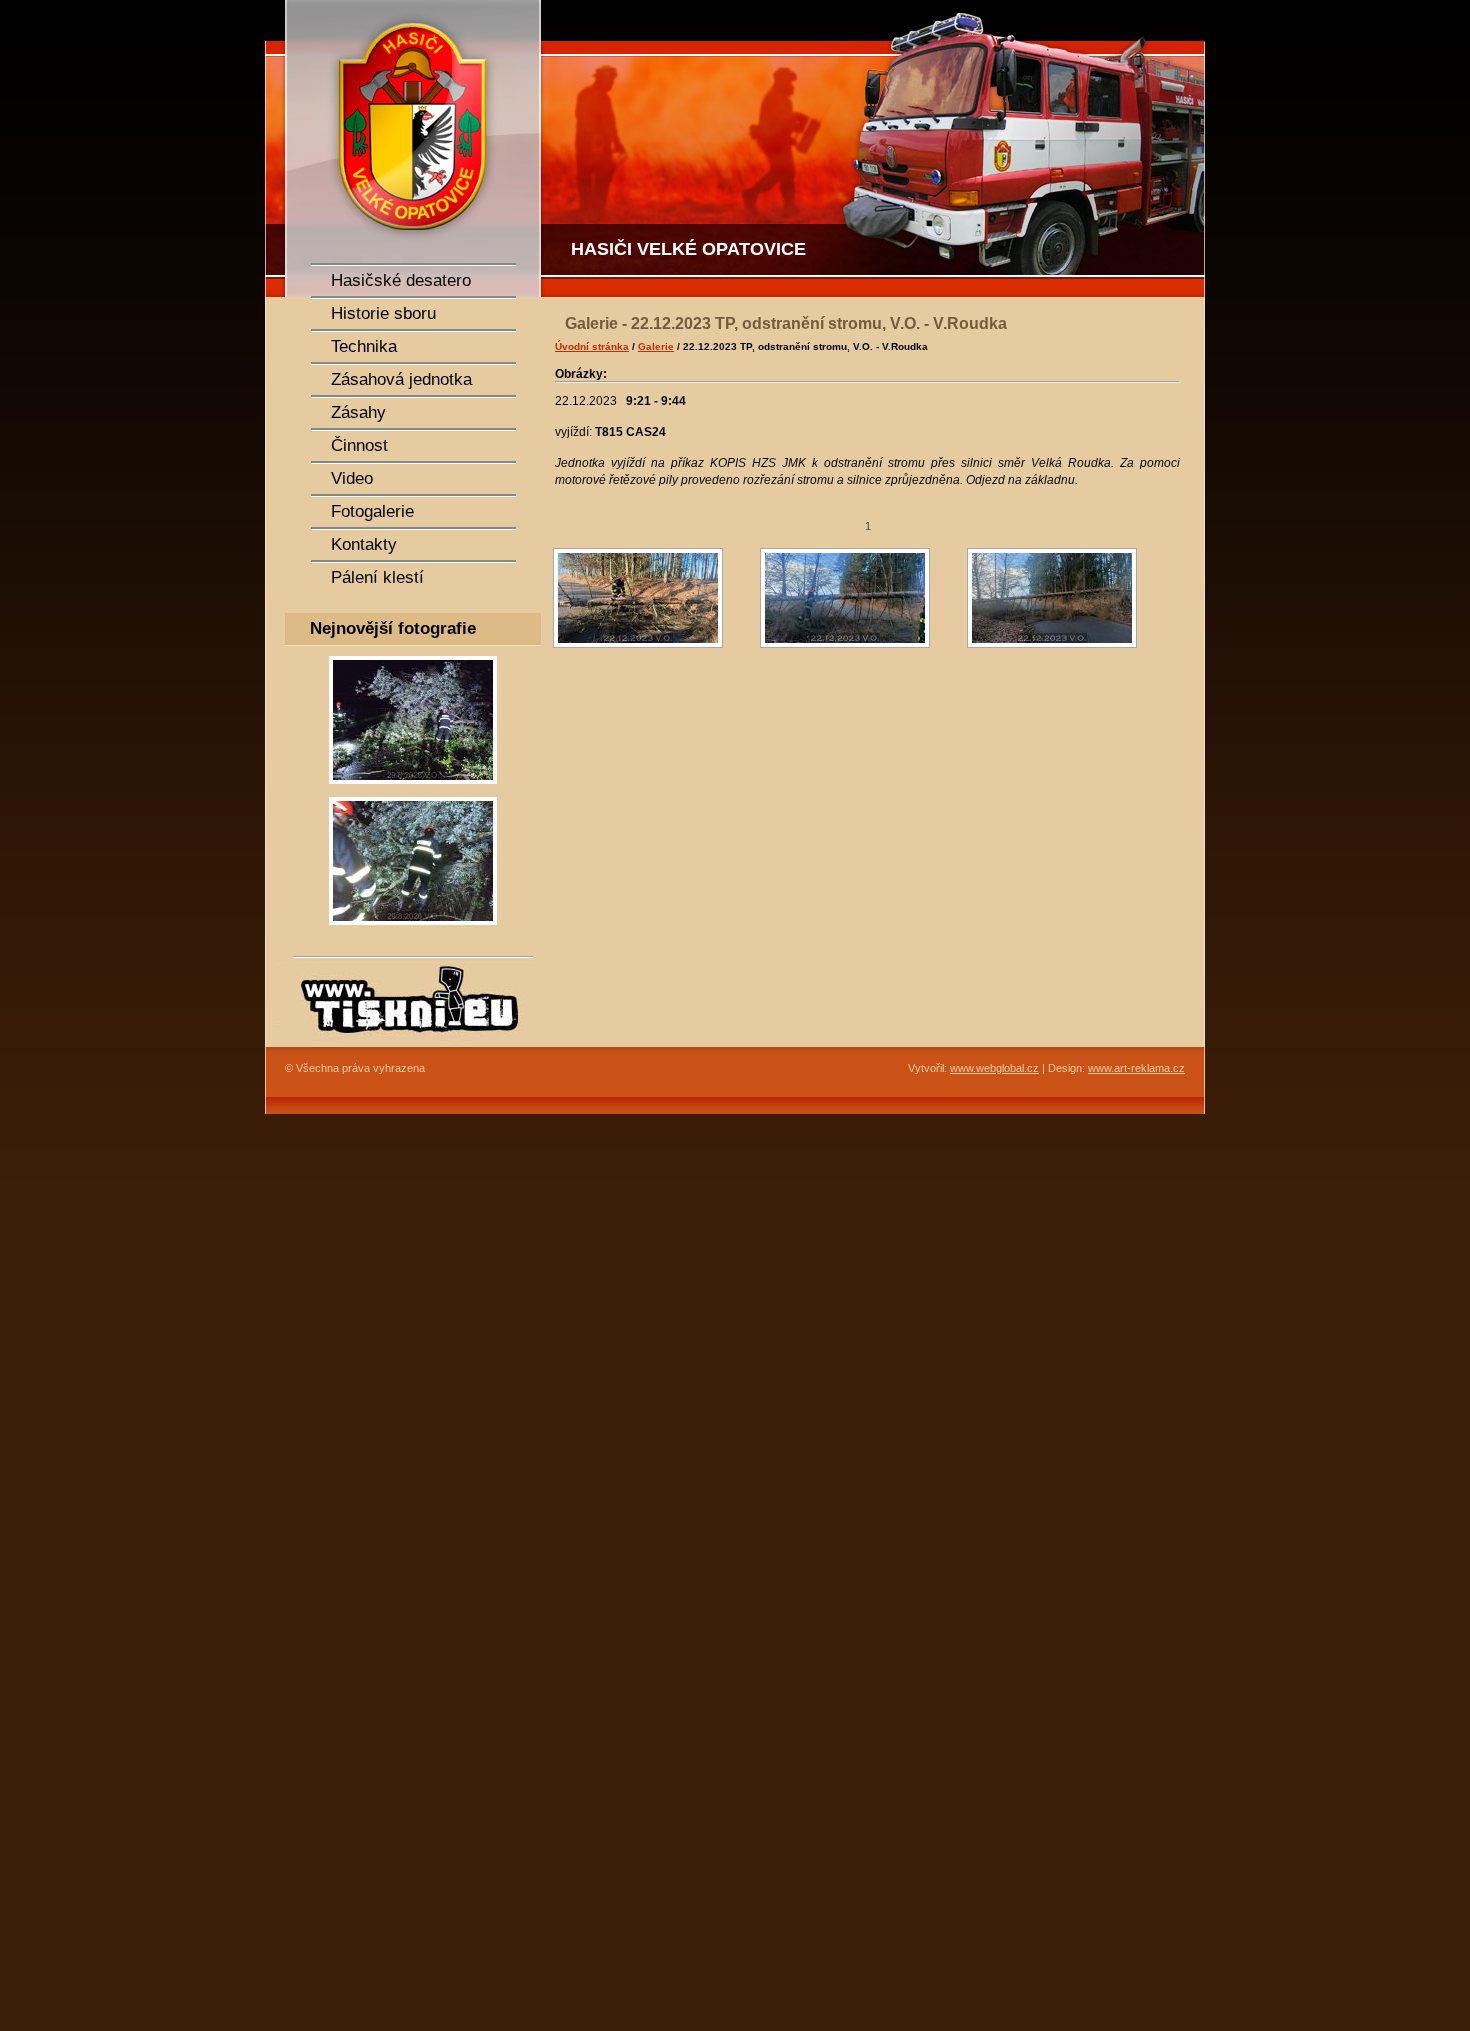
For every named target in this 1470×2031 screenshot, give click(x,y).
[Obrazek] (413, 790)
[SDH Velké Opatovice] (405, 148)
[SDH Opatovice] (875, 148)
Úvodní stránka (592, 346)
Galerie (656, 346)
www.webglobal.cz (994, 1068)
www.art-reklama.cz (1136, 1068)
